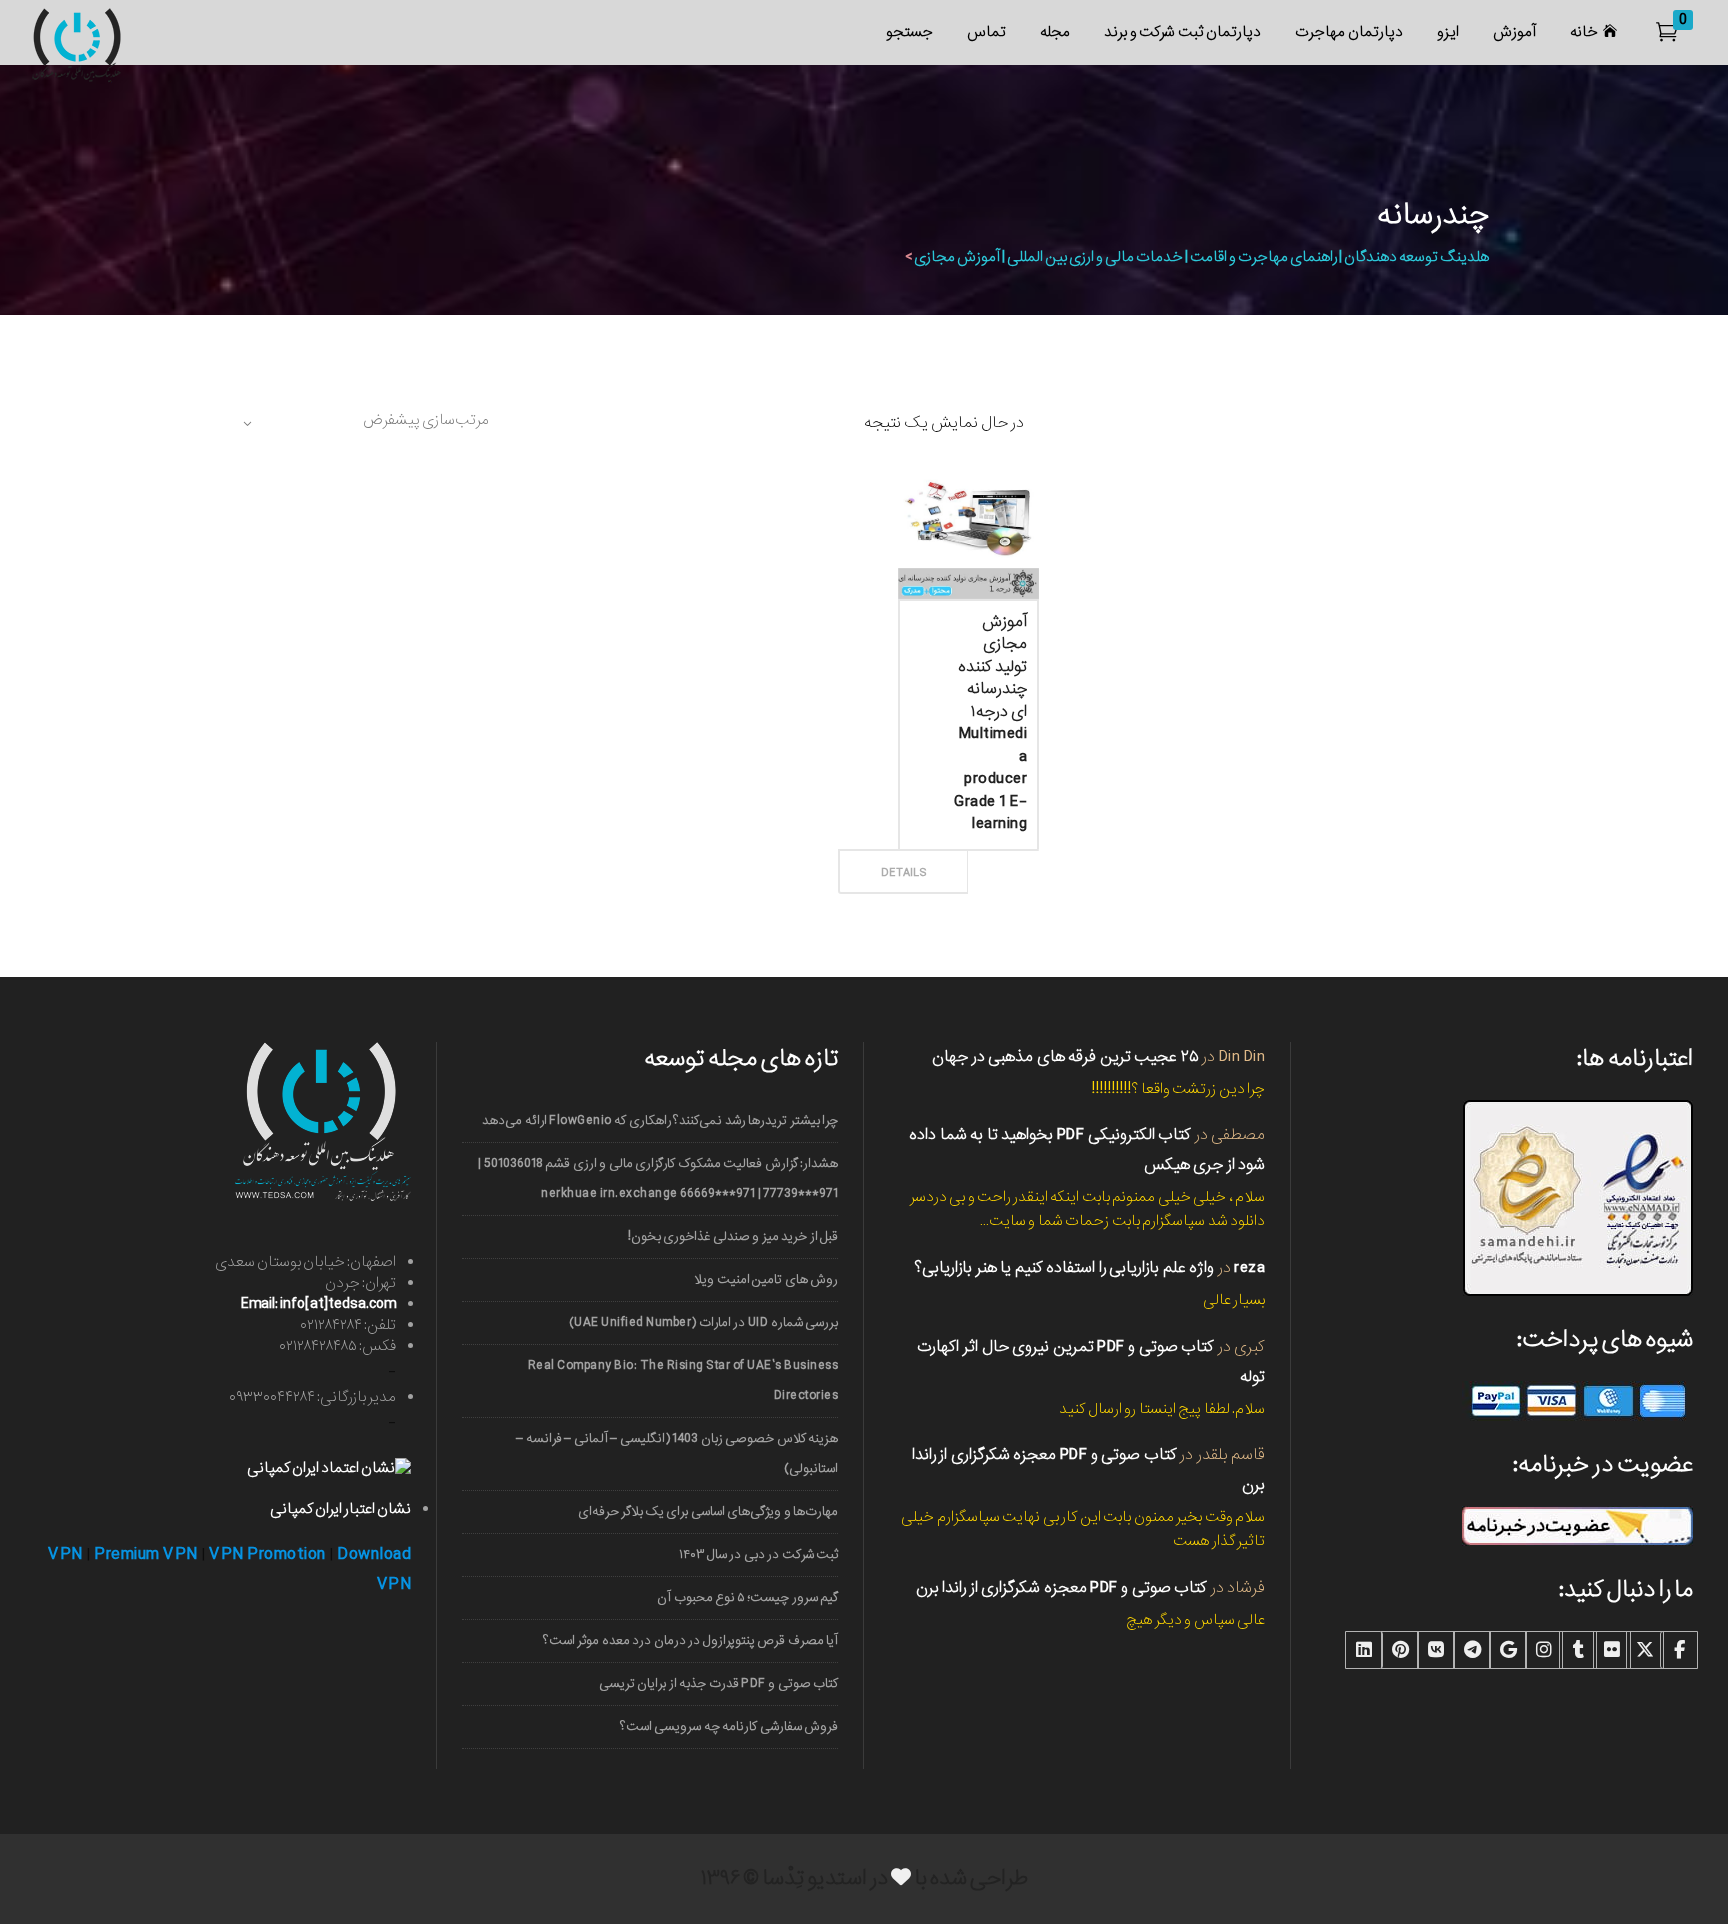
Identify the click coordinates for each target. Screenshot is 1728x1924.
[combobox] (364, 423)
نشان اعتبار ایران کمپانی (340, 1509)
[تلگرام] (1472, 1650)
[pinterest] (1400, 1650)
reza (1249, 1267)
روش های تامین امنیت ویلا (766, 1279)
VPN (65, 1554)
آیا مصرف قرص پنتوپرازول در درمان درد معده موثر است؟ (690, 1640)
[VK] (1436, 1650)
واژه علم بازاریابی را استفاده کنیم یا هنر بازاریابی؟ (1064, 1267)
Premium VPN (146, 1554)
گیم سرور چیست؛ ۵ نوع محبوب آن (747, 1597)
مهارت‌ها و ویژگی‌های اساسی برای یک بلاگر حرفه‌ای (708, 1511)
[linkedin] (1364, 1650)
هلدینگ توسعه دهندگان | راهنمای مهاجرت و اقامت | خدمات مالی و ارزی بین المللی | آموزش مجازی (1201, 257)
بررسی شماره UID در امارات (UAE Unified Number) (703, 1322)
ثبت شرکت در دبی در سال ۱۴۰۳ (758, 1554)
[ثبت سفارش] (969, 850)
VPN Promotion (267, 1554)
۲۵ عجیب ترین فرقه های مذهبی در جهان (1065, 1056)
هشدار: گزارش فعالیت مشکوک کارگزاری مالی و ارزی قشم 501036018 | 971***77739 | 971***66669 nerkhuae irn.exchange (658, 1178)
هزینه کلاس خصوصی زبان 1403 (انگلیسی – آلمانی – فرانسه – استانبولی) (677, 1453)
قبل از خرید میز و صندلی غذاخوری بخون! (733, 1236)
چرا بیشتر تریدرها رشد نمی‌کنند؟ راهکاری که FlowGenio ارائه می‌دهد (660, 1120)
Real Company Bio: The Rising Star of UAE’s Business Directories (683, 1380)
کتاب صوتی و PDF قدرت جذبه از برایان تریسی (718, 1683)
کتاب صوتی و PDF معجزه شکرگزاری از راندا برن (1062, 1587)
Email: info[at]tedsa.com (318, 1304)
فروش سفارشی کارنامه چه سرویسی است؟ (729, 1726)
